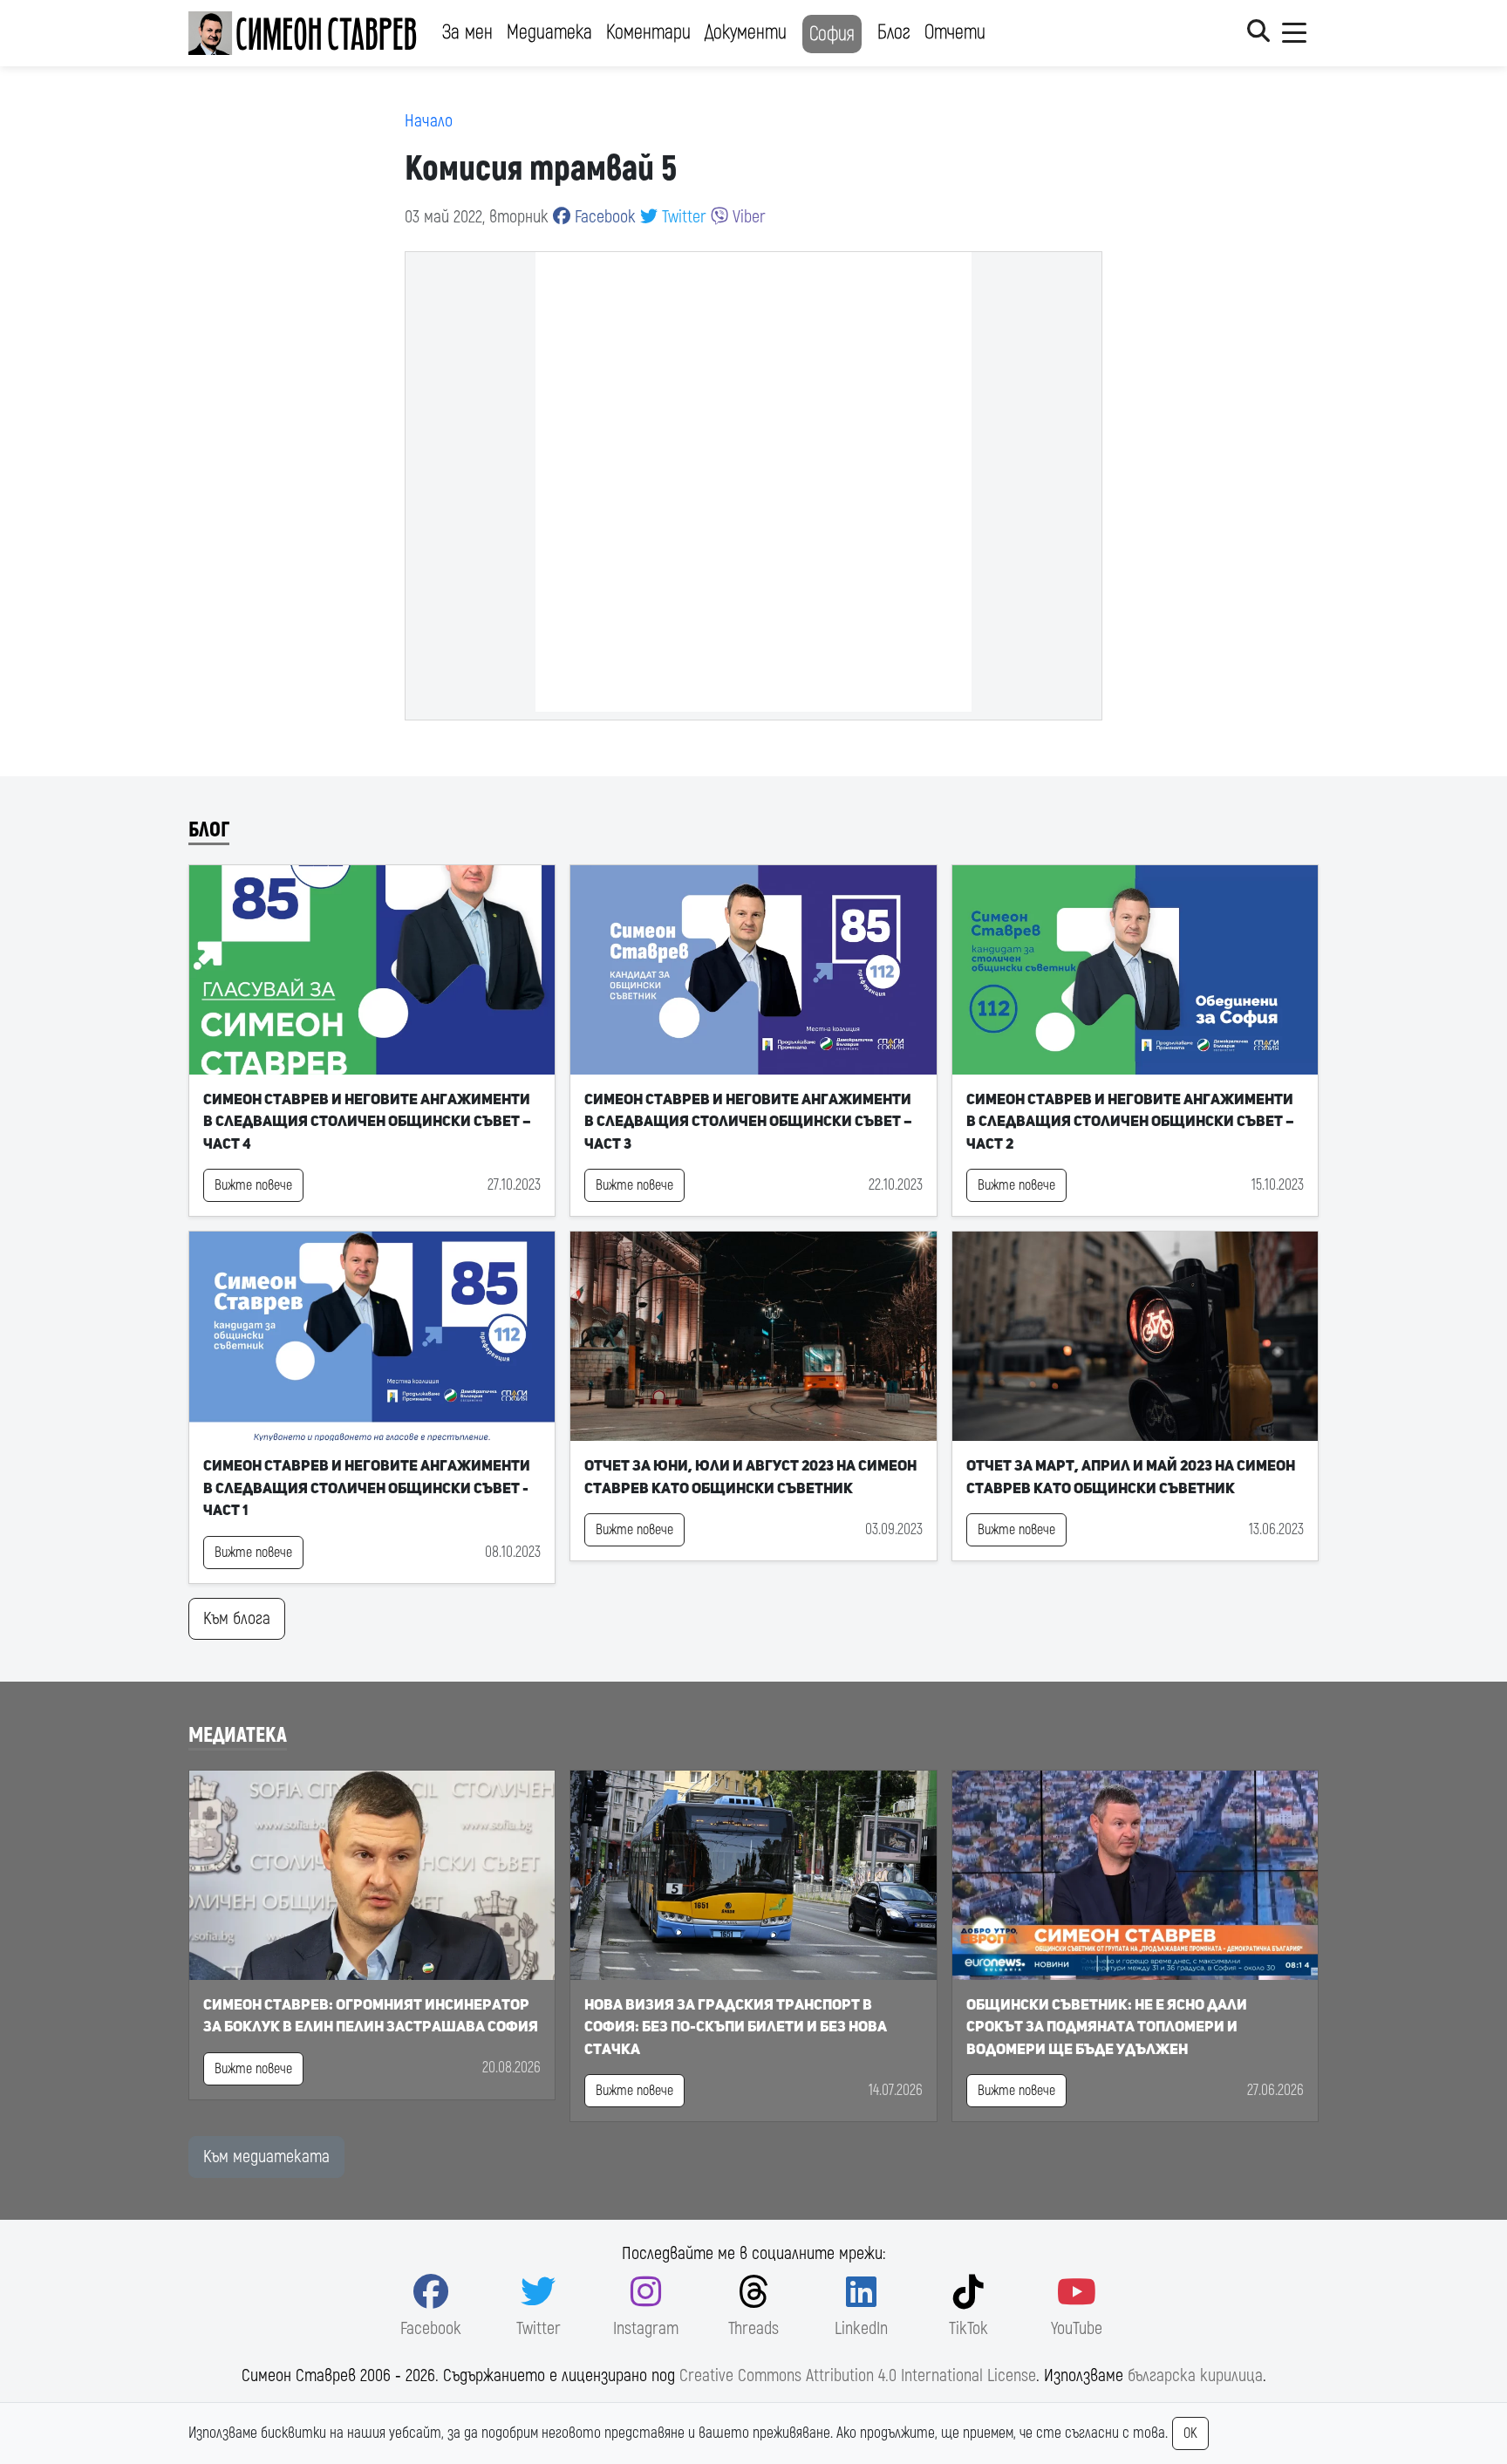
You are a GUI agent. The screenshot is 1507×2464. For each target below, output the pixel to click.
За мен (467, 32)
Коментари (648, 32)
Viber (747, 217)
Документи (746, 32)
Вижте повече (253, 1185)
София (832, 34)
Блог (894, 32)
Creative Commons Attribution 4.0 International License (858, 2375)
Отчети (955, 32)
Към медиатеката (266, 2157)
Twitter (682, 217)
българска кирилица (1195, 2375)
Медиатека (549, 32)
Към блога (237, 1618)
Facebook (603, 217)
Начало (429, 121)
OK (1190, 2433)
